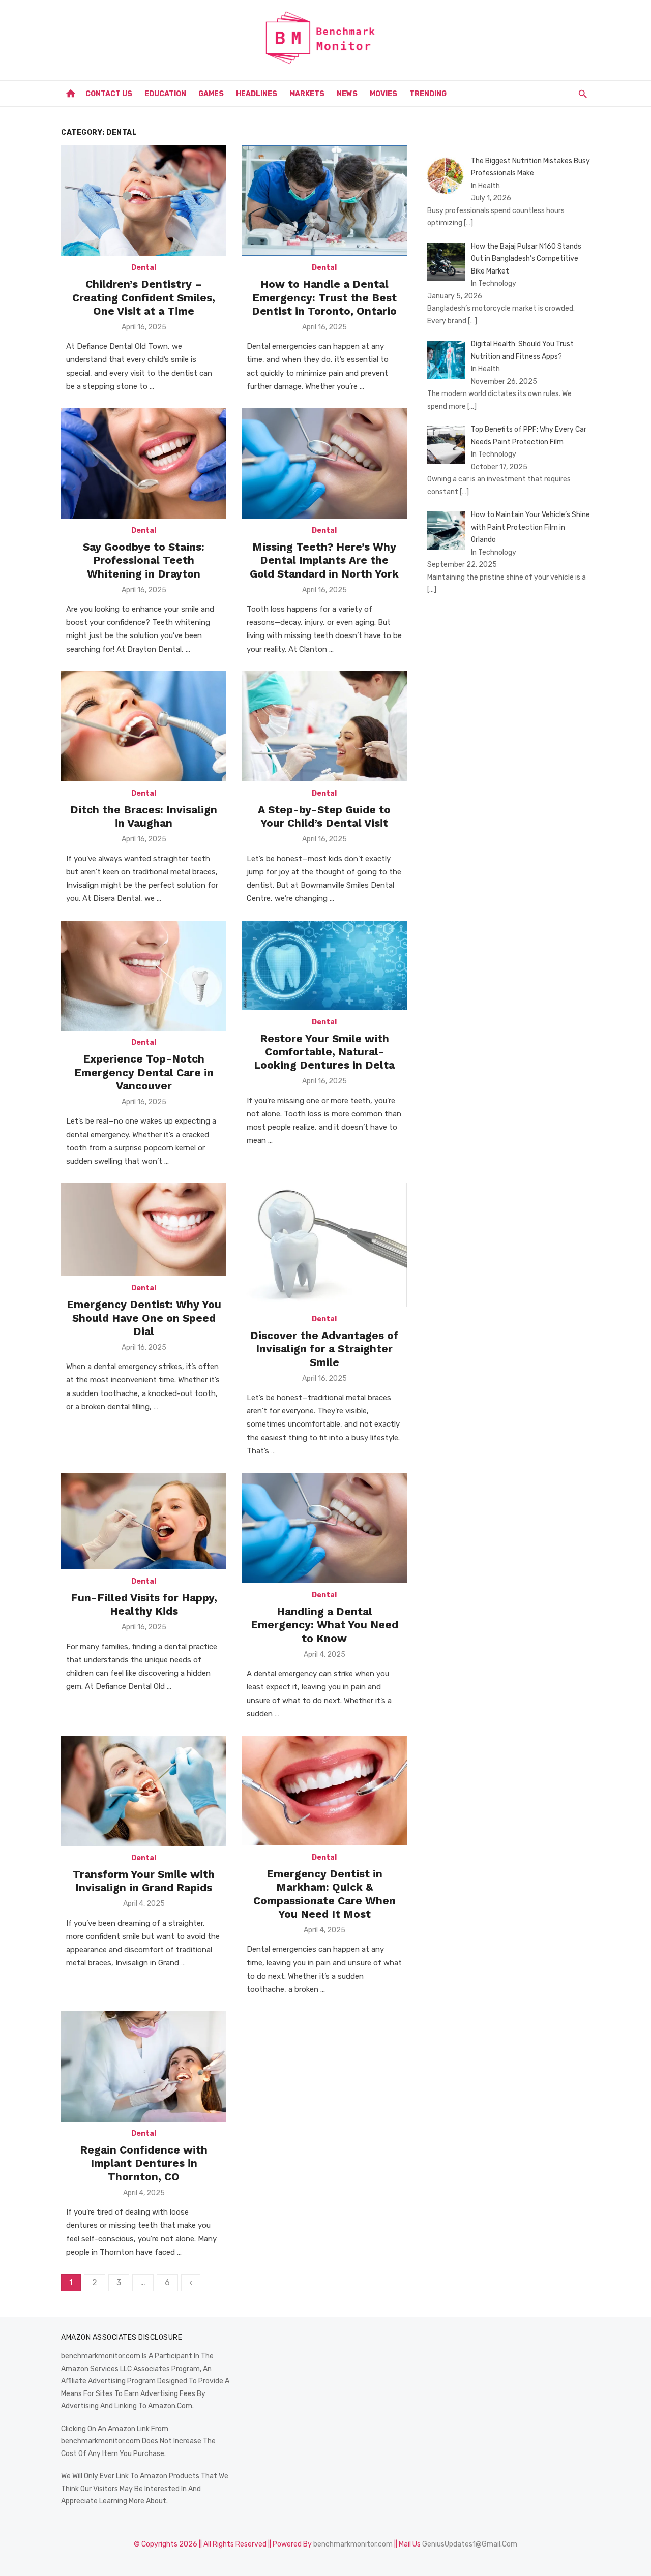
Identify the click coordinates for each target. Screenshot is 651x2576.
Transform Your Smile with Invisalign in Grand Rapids (144, 1881)
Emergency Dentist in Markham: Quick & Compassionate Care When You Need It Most (324, 1894)
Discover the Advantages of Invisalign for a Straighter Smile (324, 1349)
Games (211, 94)
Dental (144, 268)
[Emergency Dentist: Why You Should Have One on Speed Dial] (144, 1230)
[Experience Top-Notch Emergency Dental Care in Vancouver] (144, 976)
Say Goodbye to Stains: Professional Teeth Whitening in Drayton (144, 560)
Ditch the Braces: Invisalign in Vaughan (144, 816)
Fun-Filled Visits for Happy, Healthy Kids (144, 1604)
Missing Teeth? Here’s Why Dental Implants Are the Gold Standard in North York (324, 560)
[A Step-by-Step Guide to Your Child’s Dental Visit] (324, 726)
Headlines (257, 94)
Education (165, 94)
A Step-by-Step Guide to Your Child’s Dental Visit (324, 816)
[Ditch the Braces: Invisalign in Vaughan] (144, 726)
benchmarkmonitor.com (353, 2544)
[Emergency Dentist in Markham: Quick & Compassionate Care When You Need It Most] (324, 1791)
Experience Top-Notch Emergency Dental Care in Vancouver (144, 1072)
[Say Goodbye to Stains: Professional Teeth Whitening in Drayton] (144, 463)
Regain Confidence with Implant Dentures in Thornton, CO (144, 2163)
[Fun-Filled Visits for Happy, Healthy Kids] (144, 1521)
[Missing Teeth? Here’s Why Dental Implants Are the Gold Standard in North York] (324, 463)
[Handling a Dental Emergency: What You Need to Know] (324, 1528)
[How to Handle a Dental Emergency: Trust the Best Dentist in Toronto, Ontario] (324, 201)
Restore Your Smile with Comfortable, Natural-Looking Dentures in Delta (324, 1052)
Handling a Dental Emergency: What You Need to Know (324, 1625)
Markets (307, 94)
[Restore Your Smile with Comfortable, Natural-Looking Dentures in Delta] (324, 965)
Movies (383, 94)
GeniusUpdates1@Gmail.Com (470, 2544)
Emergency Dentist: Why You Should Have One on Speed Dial (144, 1318)
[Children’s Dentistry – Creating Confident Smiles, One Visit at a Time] (144, 201)
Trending (428, 94)
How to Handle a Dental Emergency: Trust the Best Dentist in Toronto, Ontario (324, 297)
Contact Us (109, 94)
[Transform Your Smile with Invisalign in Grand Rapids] (144, 1791)
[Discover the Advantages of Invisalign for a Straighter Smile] (324, 1245)
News (347, 94)
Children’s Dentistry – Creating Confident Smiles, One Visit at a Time (144, 297)
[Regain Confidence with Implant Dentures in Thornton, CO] (144, 2066)
